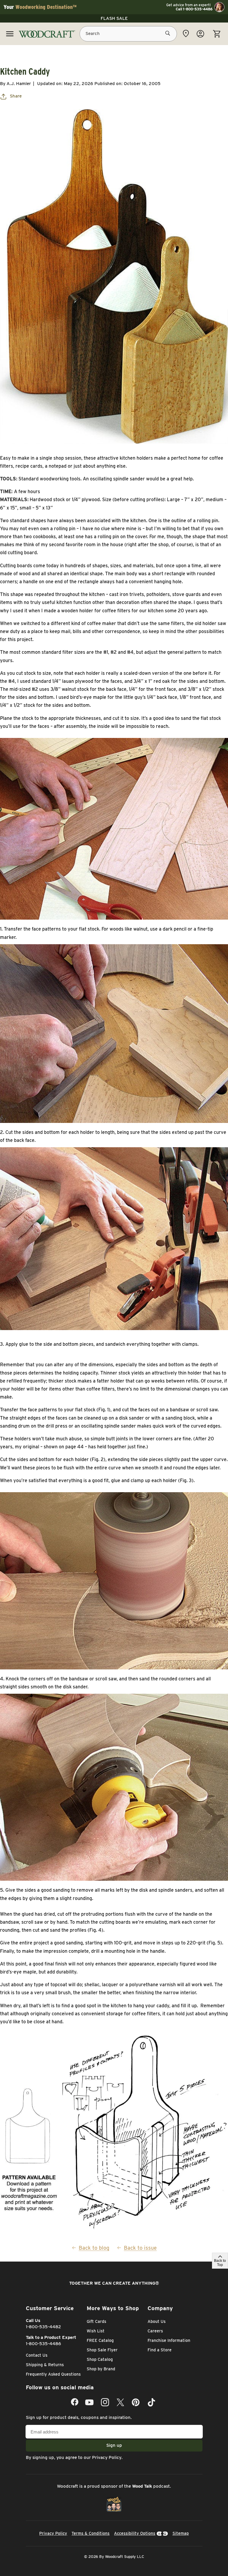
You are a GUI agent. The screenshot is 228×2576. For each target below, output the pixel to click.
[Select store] (186, 33)
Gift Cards (96, 2321)
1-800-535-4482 (43, 2327)
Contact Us (37, 2355)
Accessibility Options (135, 2533)
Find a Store (160, 2350)
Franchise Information (169, 2340)
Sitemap (181, 2533)
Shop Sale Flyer (102, 2350)
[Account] (200, 34)
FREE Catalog (100, 2340)
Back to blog (94, 2248)
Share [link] (16, 96)
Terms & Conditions (91, 2533)
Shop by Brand (101, 2369)
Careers (155, 2331)
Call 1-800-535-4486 (194, 9)
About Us (157, 2321)
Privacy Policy (107, 2457)
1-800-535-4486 (43, 2344)
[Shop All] (10, 34)
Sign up (114, 2445)
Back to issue (140, 2248)
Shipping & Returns (45, 2365)
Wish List (96, 2331)
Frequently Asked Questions (53, 2374)
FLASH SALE (114, 18)
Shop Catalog (100, 2359)
